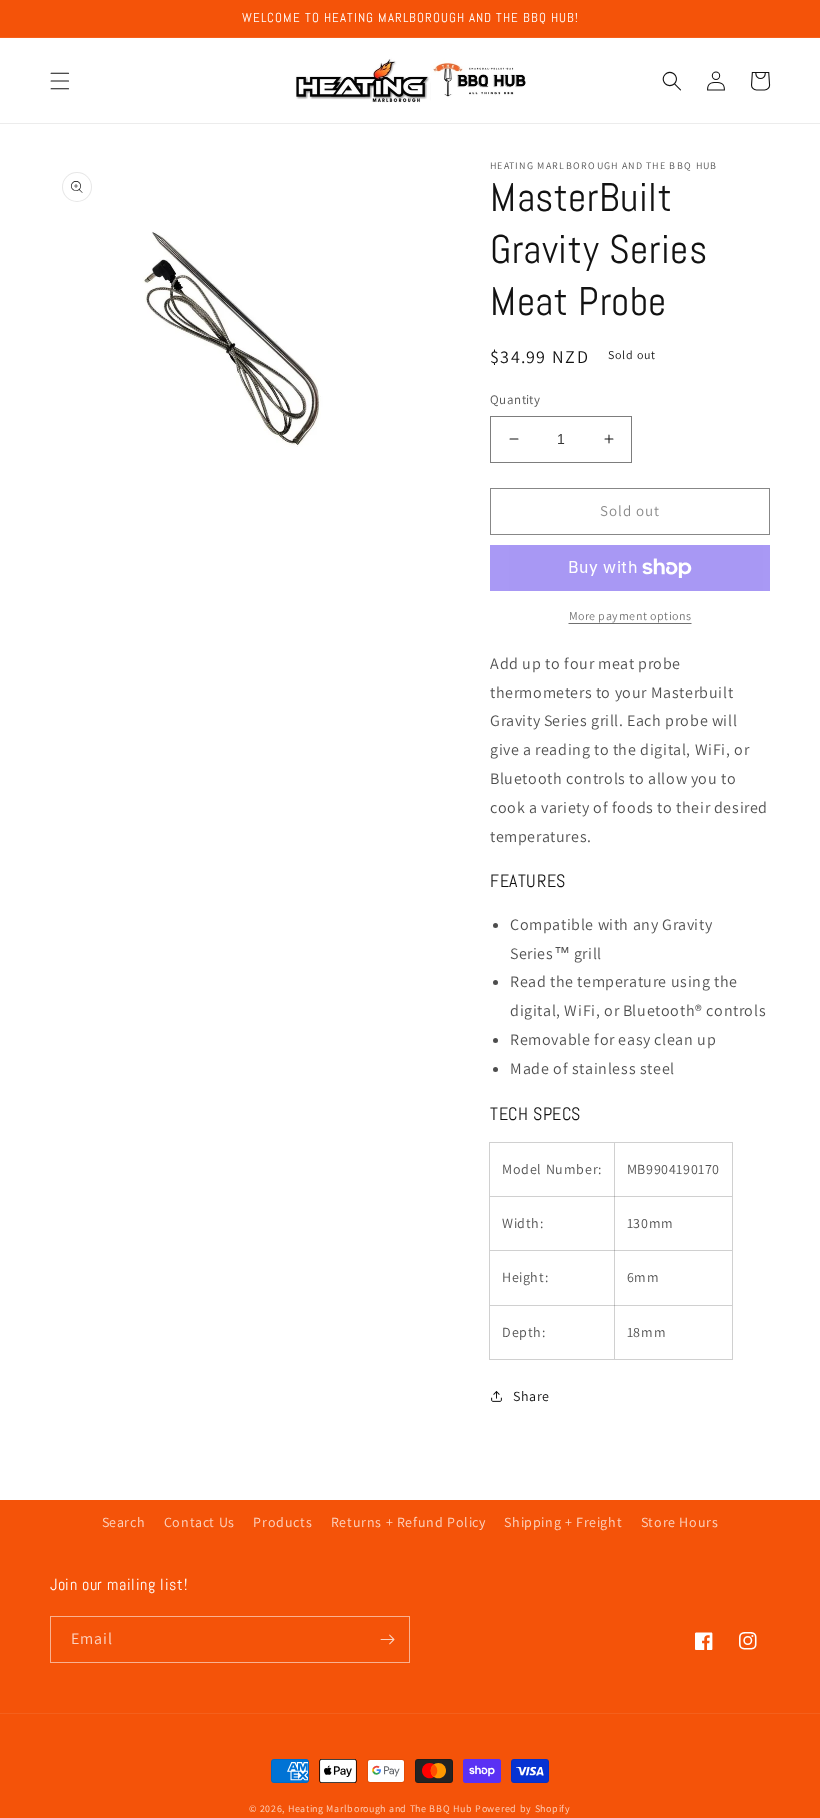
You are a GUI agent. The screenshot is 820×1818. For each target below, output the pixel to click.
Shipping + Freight (563, 1522)
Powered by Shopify (523, 1808)
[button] (60, 81)
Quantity (515, 399)
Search (124, 1522)
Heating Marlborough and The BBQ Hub (380, 1808)
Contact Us (199, 1522)
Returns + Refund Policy (408, 1522)
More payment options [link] (630, 615)
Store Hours (680, 1522)
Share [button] (531, 1396)
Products (282, 1522)
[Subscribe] (387, 1639)
